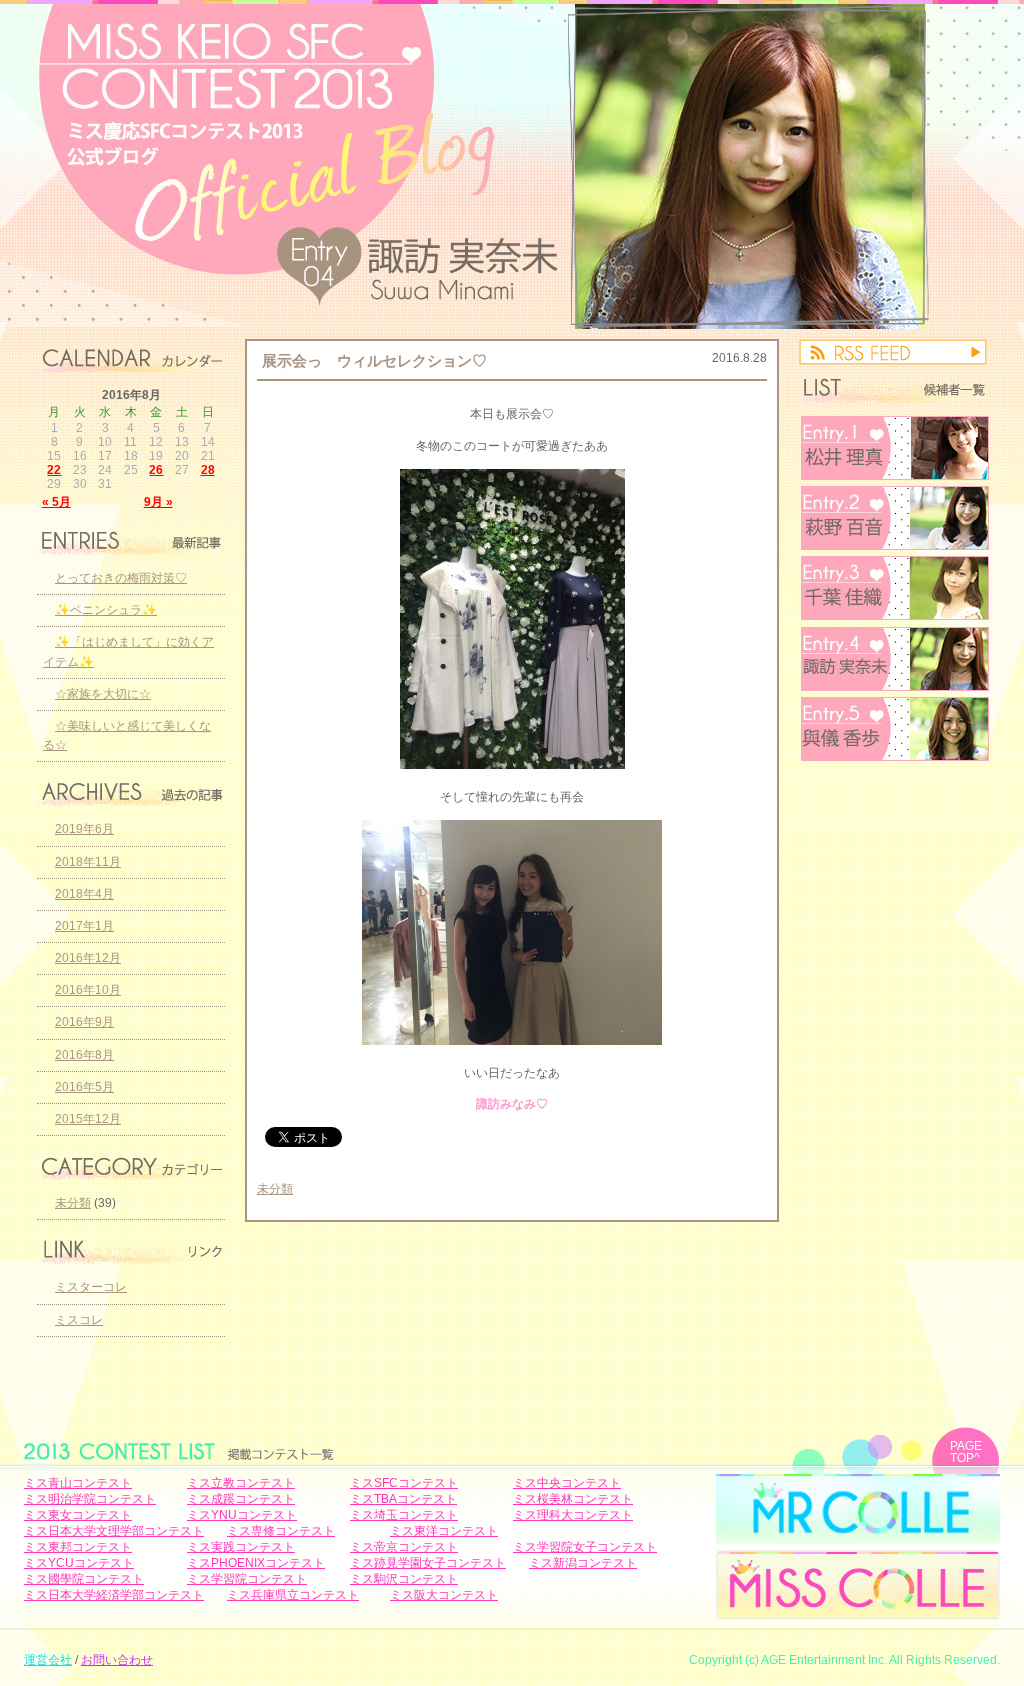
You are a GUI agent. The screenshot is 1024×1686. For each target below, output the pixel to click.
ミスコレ (79, 1320)
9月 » (158, 502)
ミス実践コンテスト (241, 1547)
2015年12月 (88, 1119)
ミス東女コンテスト (78, 1515)
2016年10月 (88, 990)
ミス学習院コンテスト (247, 1579)
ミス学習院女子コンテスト (585, 1547)
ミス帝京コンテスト (404, 1547)
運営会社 (48, 1660)
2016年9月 (84, 1022)
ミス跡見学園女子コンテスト (428, 1563)
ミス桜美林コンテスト (573, 1499)
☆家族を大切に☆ (103, 694)
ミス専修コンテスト (281, 1531)
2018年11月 (88, 862)
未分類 (275, 1189)
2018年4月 (84, 894)
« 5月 (56, 502)
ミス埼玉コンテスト (404, 1515)
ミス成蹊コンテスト (241, 1499)
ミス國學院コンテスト (84, 1579)
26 (156, 470)
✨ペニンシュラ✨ (106, 610)
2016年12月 (88, 958)
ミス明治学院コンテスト (90, 1499)
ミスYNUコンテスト (242, 1515)
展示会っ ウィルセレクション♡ (374, 360)
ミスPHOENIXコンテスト (256, 1563)
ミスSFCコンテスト (404, 1483)
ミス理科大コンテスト (573, 1515)
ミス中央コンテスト (567, 1483)
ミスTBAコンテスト (403, 1499)
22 (54, 470)
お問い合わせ (117, 1660)
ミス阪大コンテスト (444, 1595)
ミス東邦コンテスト (78, 1547)
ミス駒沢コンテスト (404, 1579)
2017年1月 (84, 926)
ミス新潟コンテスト (583, 1563)
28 (208, 470)
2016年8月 (84, 1055)
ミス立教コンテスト (241, 1483)
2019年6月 (84, 829)
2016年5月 (84, 1087)
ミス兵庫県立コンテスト (293, 1595)
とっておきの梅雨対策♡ (121, 578)
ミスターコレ (91, 1287)
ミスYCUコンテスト (79, 1563)
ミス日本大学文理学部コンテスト (114, 1531)
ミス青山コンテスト (78, 1483)
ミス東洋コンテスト (444, 1531)
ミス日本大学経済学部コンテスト (114, 1595)
